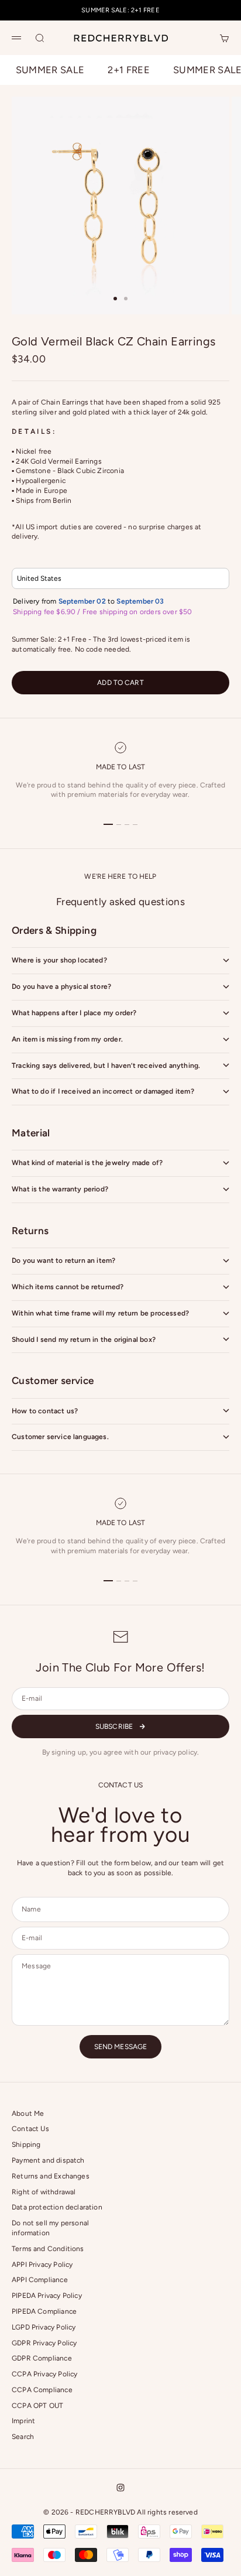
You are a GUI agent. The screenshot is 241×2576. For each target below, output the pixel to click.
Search (23, 2437)
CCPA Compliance (42, 2390)
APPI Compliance (40, 2280)
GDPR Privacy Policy (44, 2343)
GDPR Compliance (42, 2358)
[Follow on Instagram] (120, 2488)
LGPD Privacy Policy (44, 2327)
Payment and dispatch (48, 2160)
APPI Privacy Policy (42, 2265)
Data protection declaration (57, 2207)
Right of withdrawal (44, 2192)
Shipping (26, 2145)
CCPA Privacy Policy (44, 2374)
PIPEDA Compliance (44, 2311)
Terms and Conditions (48, 2249)
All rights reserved (167, 2512)
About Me (28, 2113)
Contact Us (30, 2129)
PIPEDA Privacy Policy (47, 2296)
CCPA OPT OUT (37, 2406)
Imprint (23, 2421)
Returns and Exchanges (51, 2176)
